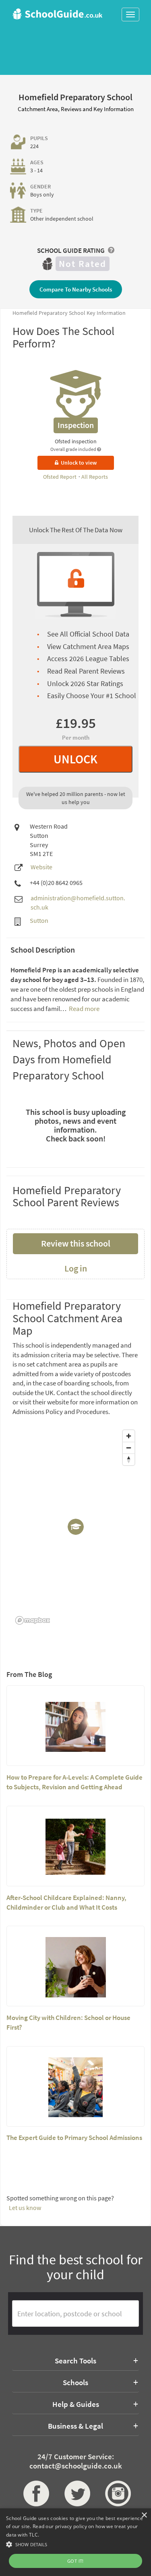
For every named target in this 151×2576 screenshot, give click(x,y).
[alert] (75, 2542)
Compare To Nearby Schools (76, 289)
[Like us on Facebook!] (35, 2493)
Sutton (39, 920)
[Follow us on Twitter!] (76, 2493)
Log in (76, 1268)
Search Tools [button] (75, 2361)
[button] (75, 2544)
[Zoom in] (129, 1436)
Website (41, 867)
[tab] (75, 2361)
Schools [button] (75, 2382)
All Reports (95, 477)
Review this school (76, 1243)
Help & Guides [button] (76, 2404)
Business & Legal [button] (75, 2426)
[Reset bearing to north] (129, 1459)
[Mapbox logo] (33, 1620)
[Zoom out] (129, 1448)
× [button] (144, 2515)
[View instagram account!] (116, 2493)
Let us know (25, 2208)
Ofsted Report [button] (60, 477)
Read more (84, 1009)
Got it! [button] (75, 2561)
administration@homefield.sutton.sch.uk (78, 902)
